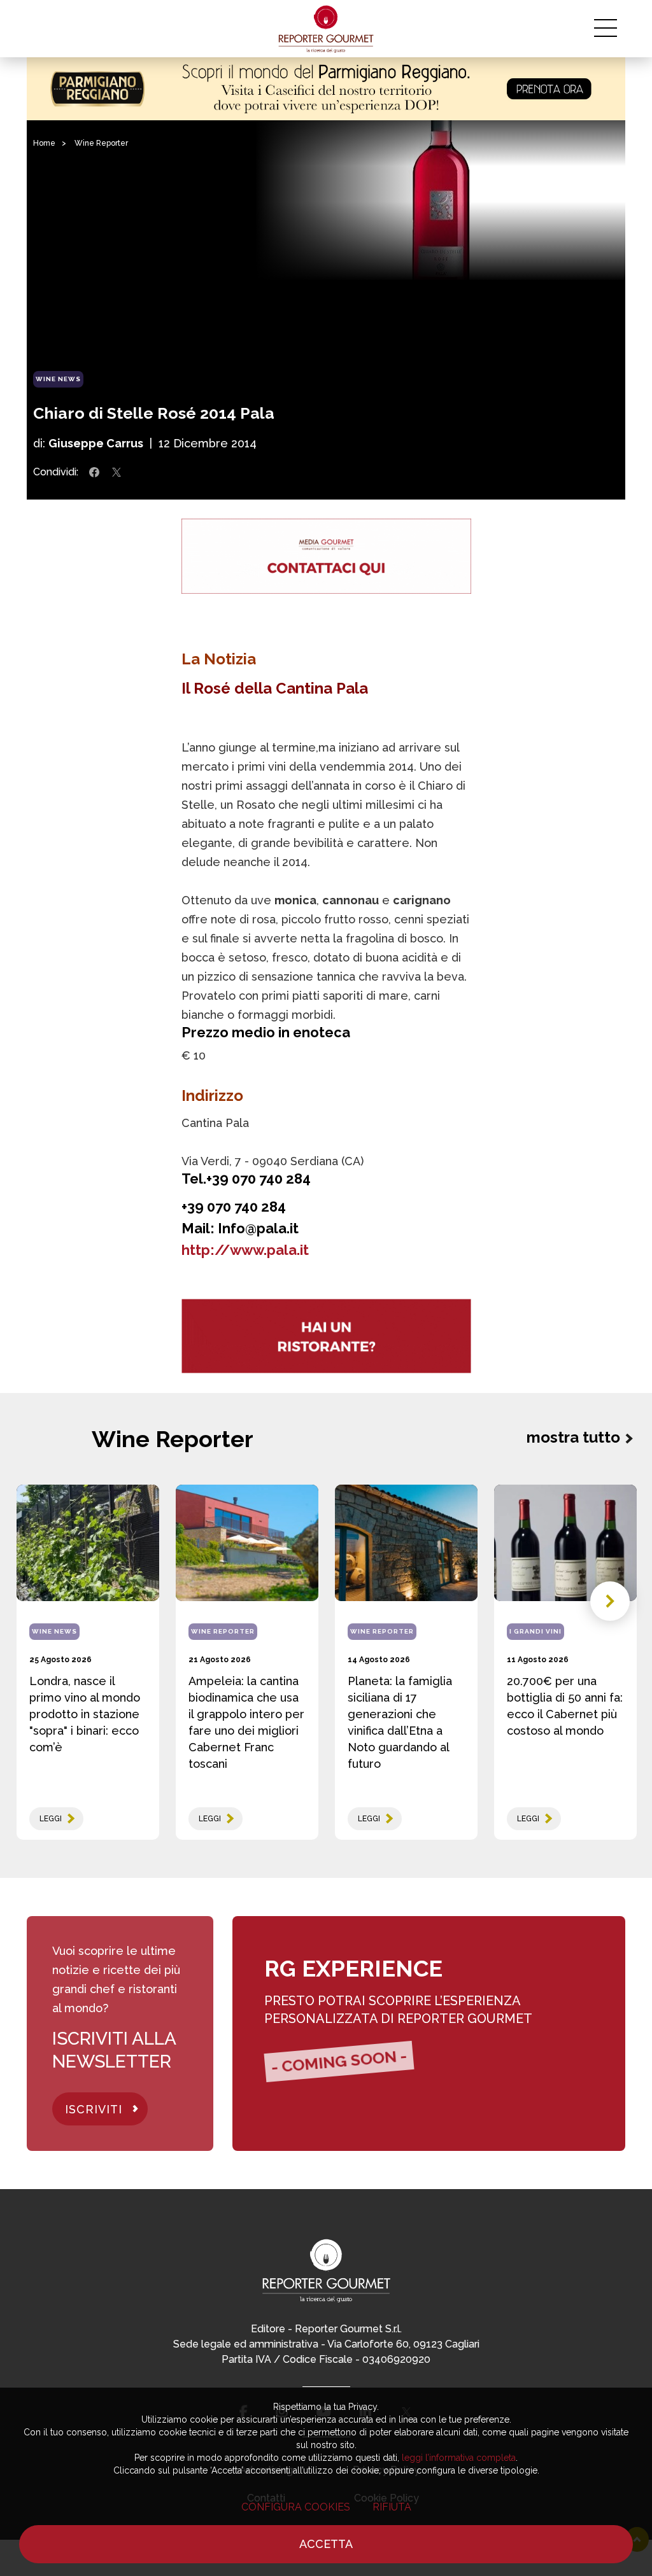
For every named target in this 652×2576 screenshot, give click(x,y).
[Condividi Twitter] (117, 472)
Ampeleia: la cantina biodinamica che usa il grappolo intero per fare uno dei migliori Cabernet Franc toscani (246, 1722)
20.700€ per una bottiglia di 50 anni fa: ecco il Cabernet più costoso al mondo (565, 1706)
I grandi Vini (535, 1631)
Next (610, 1601)
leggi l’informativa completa (459, 2458)
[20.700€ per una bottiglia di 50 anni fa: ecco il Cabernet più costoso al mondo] (565, 1543)
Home (44, 143)
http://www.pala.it (245, 1250)
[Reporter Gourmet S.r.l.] (326, 29)
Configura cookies (296, 2507)
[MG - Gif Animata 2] (326, 556)
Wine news (58, 379)
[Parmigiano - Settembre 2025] (326, 89)
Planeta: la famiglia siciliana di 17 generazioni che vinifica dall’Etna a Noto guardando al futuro (400, 1722)
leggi (51, 1819)
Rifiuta (392, 2507)
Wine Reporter (101, 143)
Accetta (326, 2544)
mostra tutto (573, 1437)
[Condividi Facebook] (94, 472)
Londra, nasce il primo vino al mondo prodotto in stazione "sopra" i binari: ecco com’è (85, 1714)
